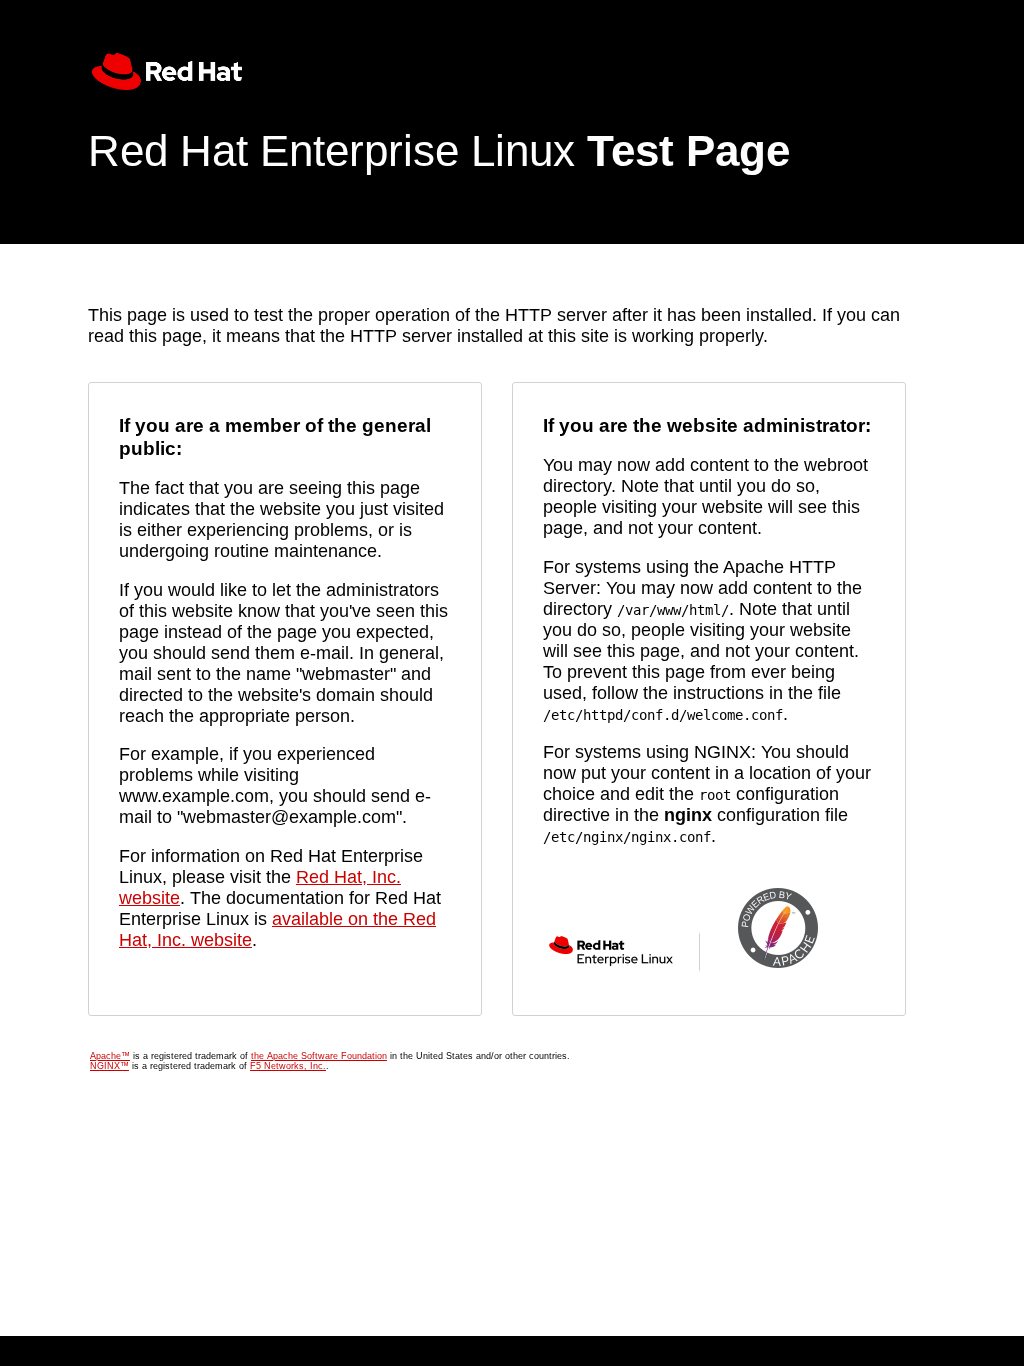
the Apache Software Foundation (319, 1056)
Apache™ (110, 1056)
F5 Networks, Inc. (288, 1066)
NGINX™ (109, 1066)
